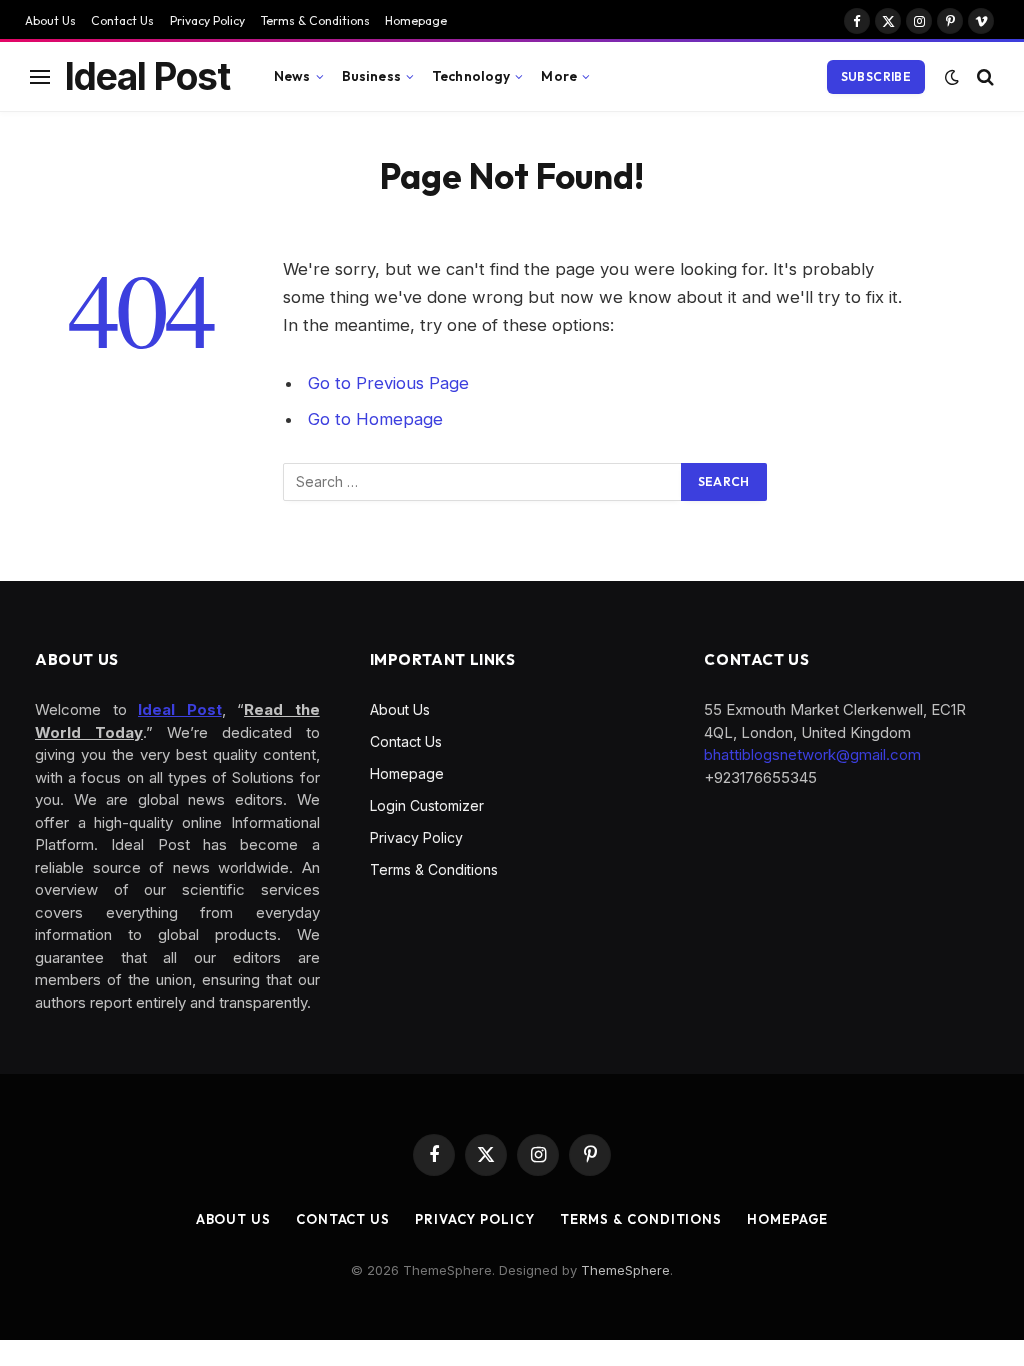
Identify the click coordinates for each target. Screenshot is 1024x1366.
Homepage (416, 20)
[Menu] (40, 76)
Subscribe (876, 76)
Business (371, 76)
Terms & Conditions (315, 20)
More (559, 76)
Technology (471, 76)
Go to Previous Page (388, 383)
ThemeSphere (625, 1270)
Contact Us (122, 20)
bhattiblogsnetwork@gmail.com (812, 754)
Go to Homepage (375, 419)
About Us (50, 20)
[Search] (983, 76)
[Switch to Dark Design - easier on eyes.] (952, 77)
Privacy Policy (207, 20)
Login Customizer (427, 805)
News (292, 76)
